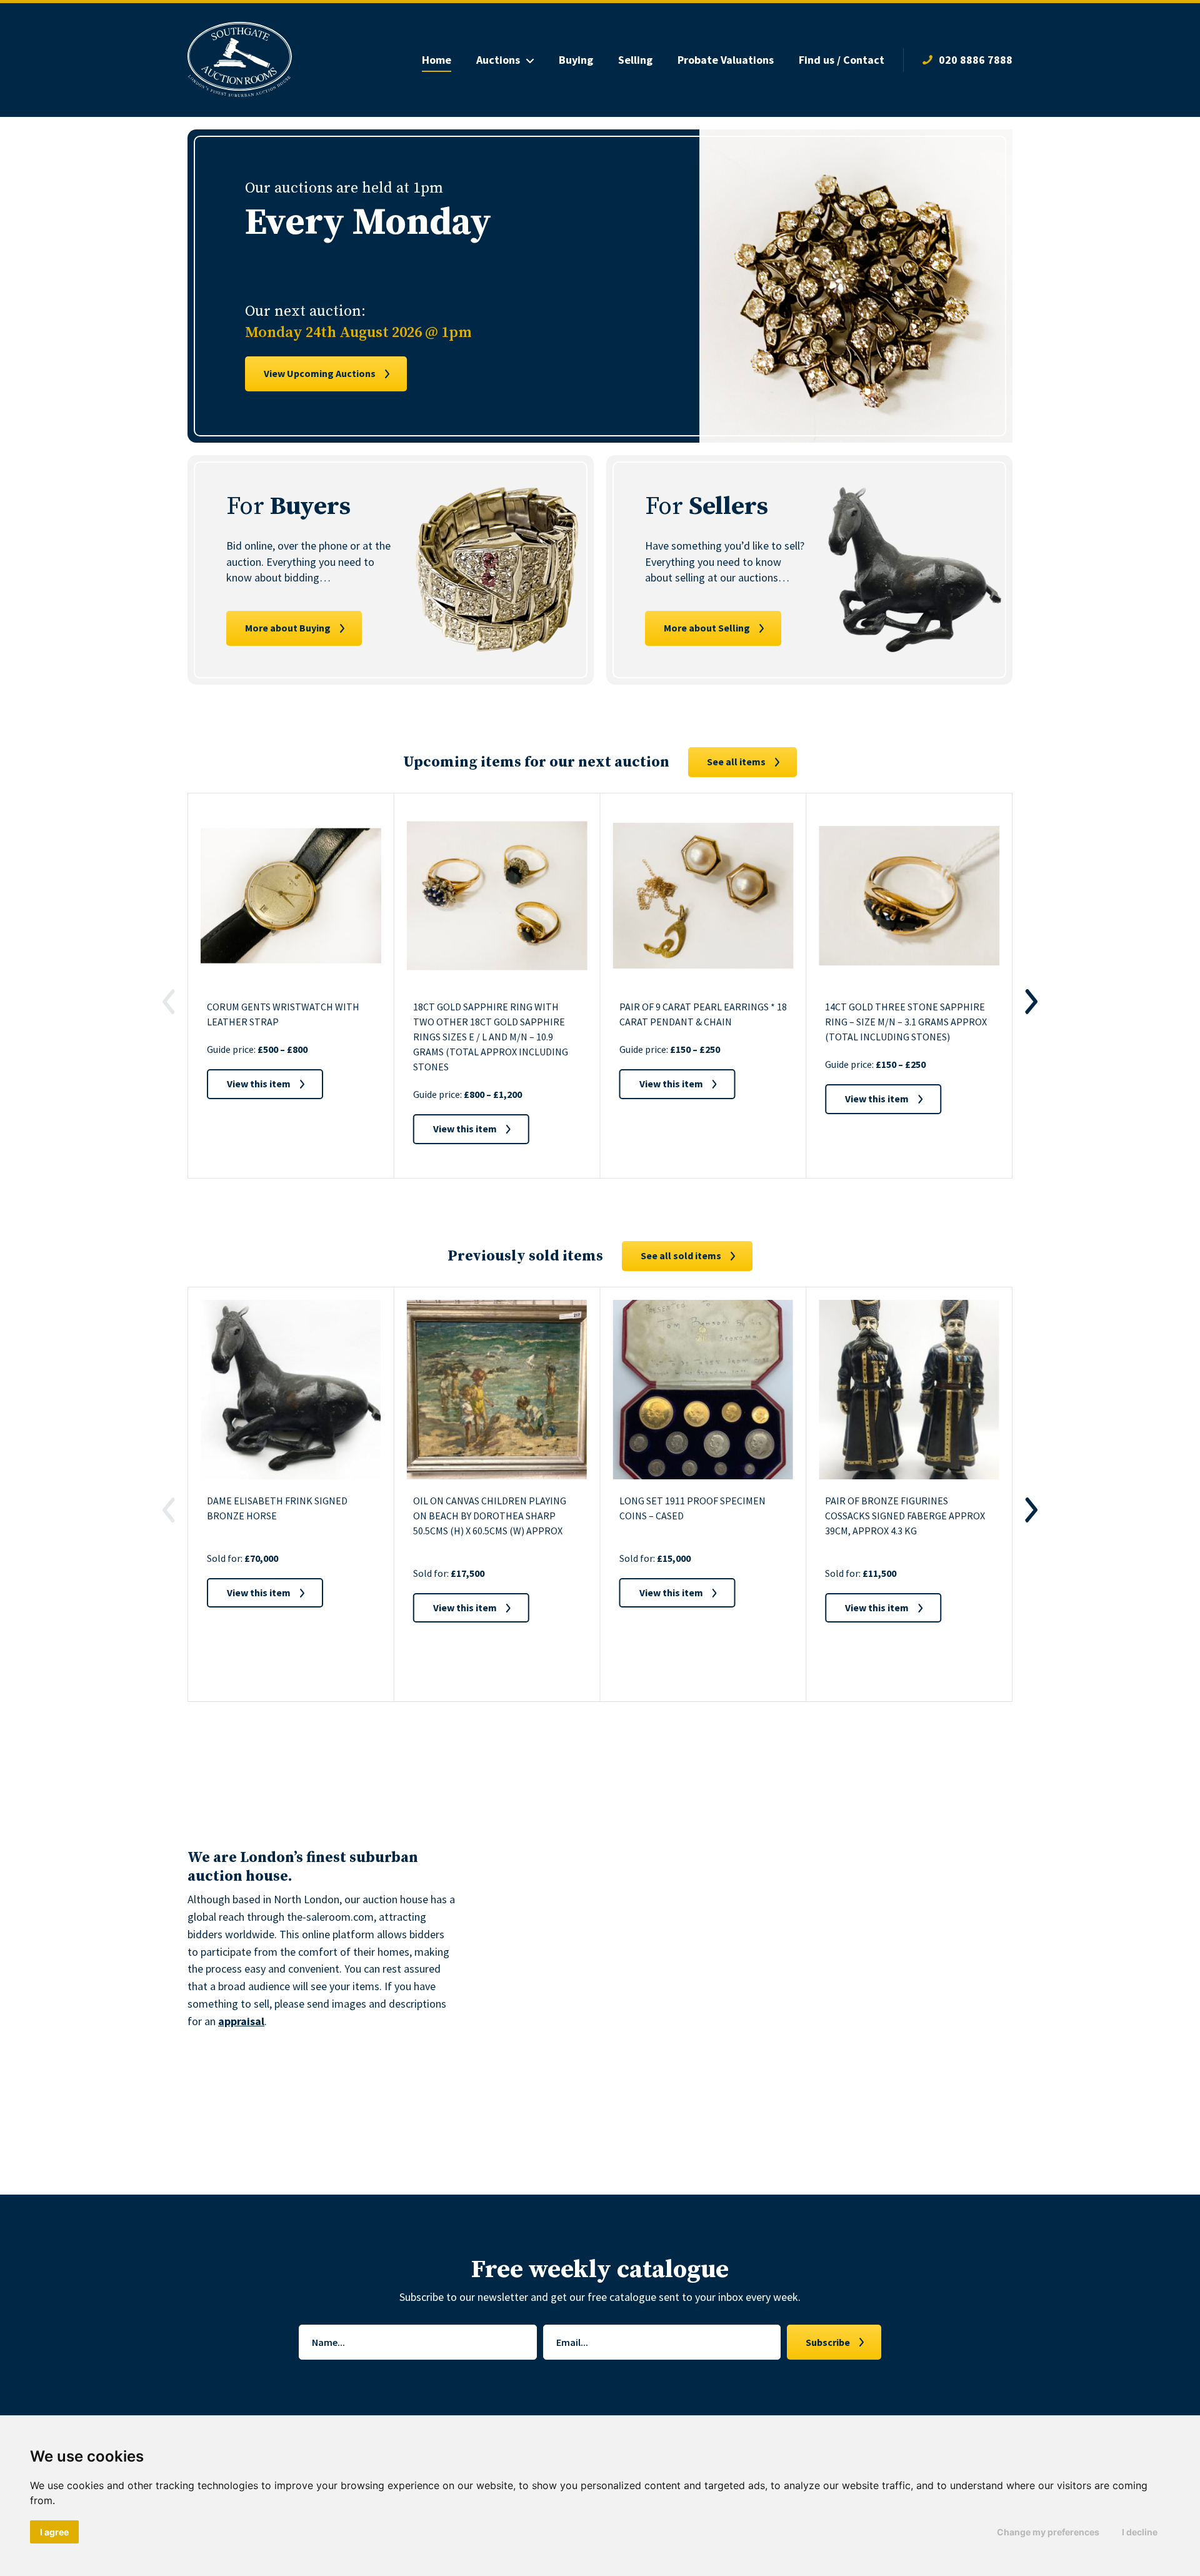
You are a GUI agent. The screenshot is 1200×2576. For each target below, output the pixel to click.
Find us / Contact (842, 60)
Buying (576, 60)
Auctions (498, 60)
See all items (736, 762)
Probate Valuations (726, 60)
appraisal (241, 2021)
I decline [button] (1140, 2532)
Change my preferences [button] (1048, 2532)
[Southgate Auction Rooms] (240, 60)
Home (437, 60)
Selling (635, 60)
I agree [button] (54, 2532)
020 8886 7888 (976, 60)
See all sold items (681, 1255)
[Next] (1031, 1002)
